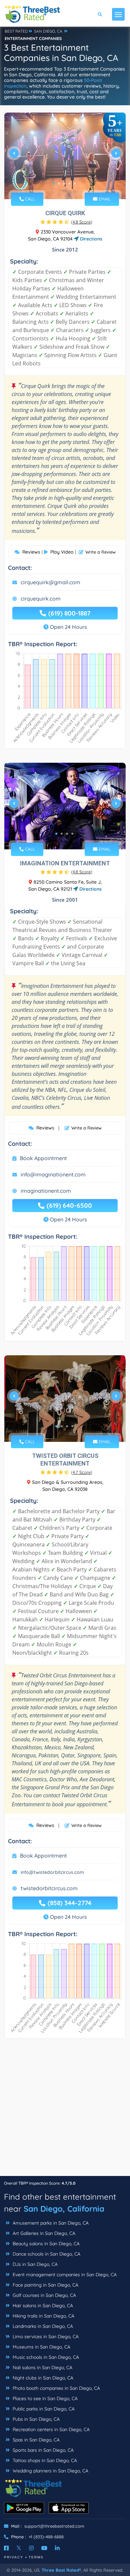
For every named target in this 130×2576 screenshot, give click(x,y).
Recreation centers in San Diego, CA (50, 2429)
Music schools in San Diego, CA (45, 2357)
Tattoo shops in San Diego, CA (44, 2460)
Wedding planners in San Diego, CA (50, 2471)
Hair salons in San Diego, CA (42, 2306)
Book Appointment (43, 1158)
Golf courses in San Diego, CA (44, 2295)
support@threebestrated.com (54, 2526)
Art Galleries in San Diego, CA (43, 2233)
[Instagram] (31, 2548)
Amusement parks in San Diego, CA (50, 2223)
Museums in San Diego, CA (41, 2347)
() (82, 222)
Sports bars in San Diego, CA (42, 2450)
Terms (36, 2557)
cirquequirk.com (41, 599)
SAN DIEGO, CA (48, 31)
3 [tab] (64, 184)
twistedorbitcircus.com (49, 1888)
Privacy (14, 2557)
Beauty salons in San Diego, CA (45, 2244)
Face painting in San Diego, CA (45, 2285)
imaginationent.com (46, 1191)
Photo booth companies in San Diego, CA (56, 2388)
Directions (90, 239)
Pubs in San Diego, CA (35, 2419)
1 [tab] (54, 184)
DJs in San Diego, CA (34, 2264)
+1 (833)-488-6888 (46, 2537)
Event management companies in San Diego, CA (64, 2275)
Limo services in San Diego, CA (45, 2337)
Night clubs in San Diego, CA (42, 2378)
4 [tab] (70, 184)
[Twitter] (19, 2548)
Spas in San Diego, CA (35, 2440)
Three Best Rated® (61, 2570)
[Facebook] (6, 2548)
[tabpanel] (65, 156)
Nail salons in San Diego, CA (42, 2367)
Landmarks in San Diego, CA (42, 2326)
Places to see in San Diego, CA (44, 2398)
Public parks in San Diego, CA (43, 2409)
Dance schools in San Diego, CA (46, 2254)
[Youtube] (44, 2548)
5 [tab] (75, 184)
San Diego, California (64, 2209)
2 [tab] (59, 184)
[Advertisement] (65, 2111)
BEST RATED (16, 31)
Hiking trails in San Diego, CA (43, 2316)
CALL (29, 199)
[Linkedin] (57, 2548)
